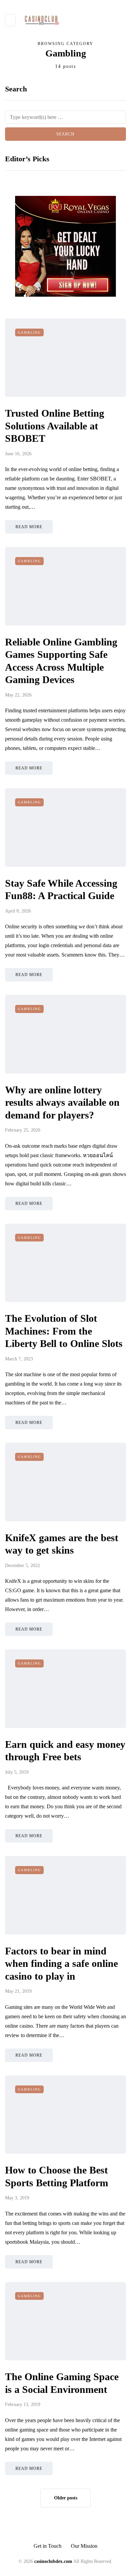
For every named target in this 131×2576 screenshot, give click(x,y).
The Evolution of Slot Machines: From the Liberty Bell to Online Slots (64, 1331)
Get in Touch (48, 2546)
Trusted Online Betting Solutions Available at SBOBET (55, 426)
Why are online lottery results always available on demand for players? (62, 1102)
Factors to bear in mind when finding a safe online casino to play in (61, 1963)
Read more (29, 527)
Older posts (66, 2498)
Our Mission (84, 2546)
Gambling (29, 332)
